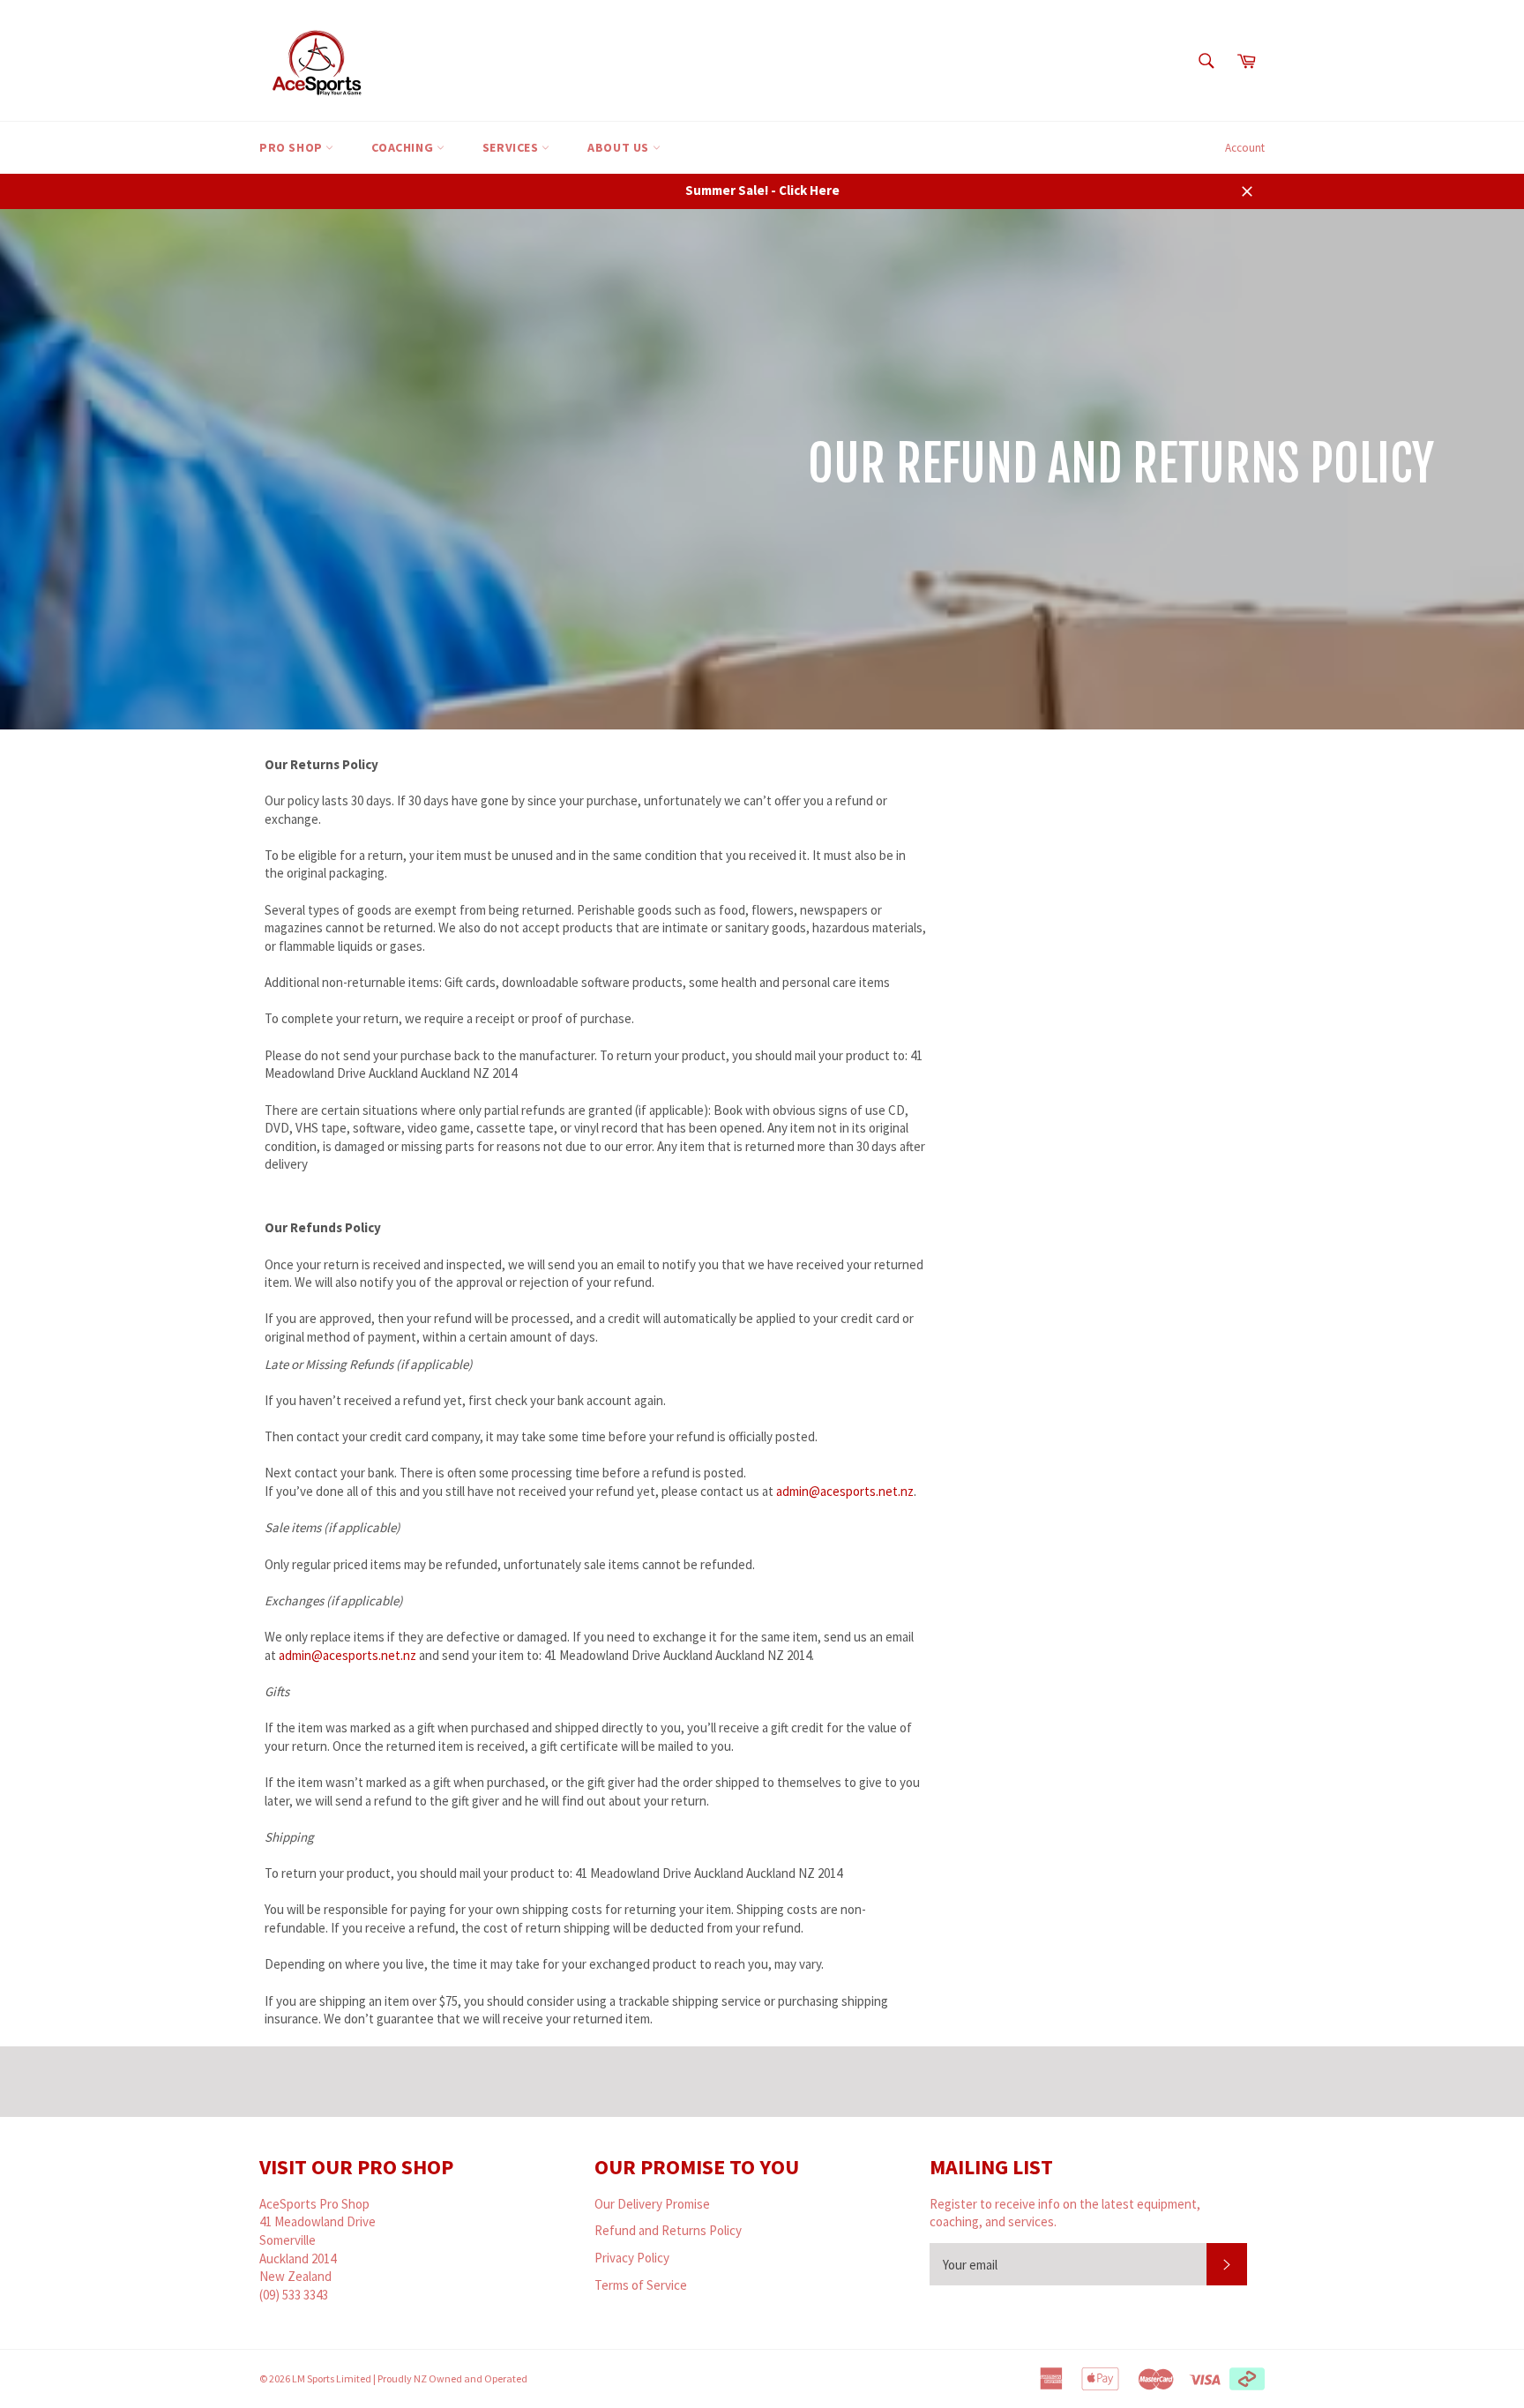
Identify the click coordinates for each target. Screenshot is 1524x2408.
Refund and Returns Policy (668, 2230)
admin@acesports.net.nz (845, 1491)
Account (1245, 148)
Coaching (403, 147)
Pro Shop (292, 147)
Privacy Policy (632, 2258)
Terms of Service (641, 2285)
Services (512, 147)
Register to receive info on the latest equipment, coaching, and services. (1065, 2213)
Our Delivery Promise (652, 2204)
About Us (620, 147)
